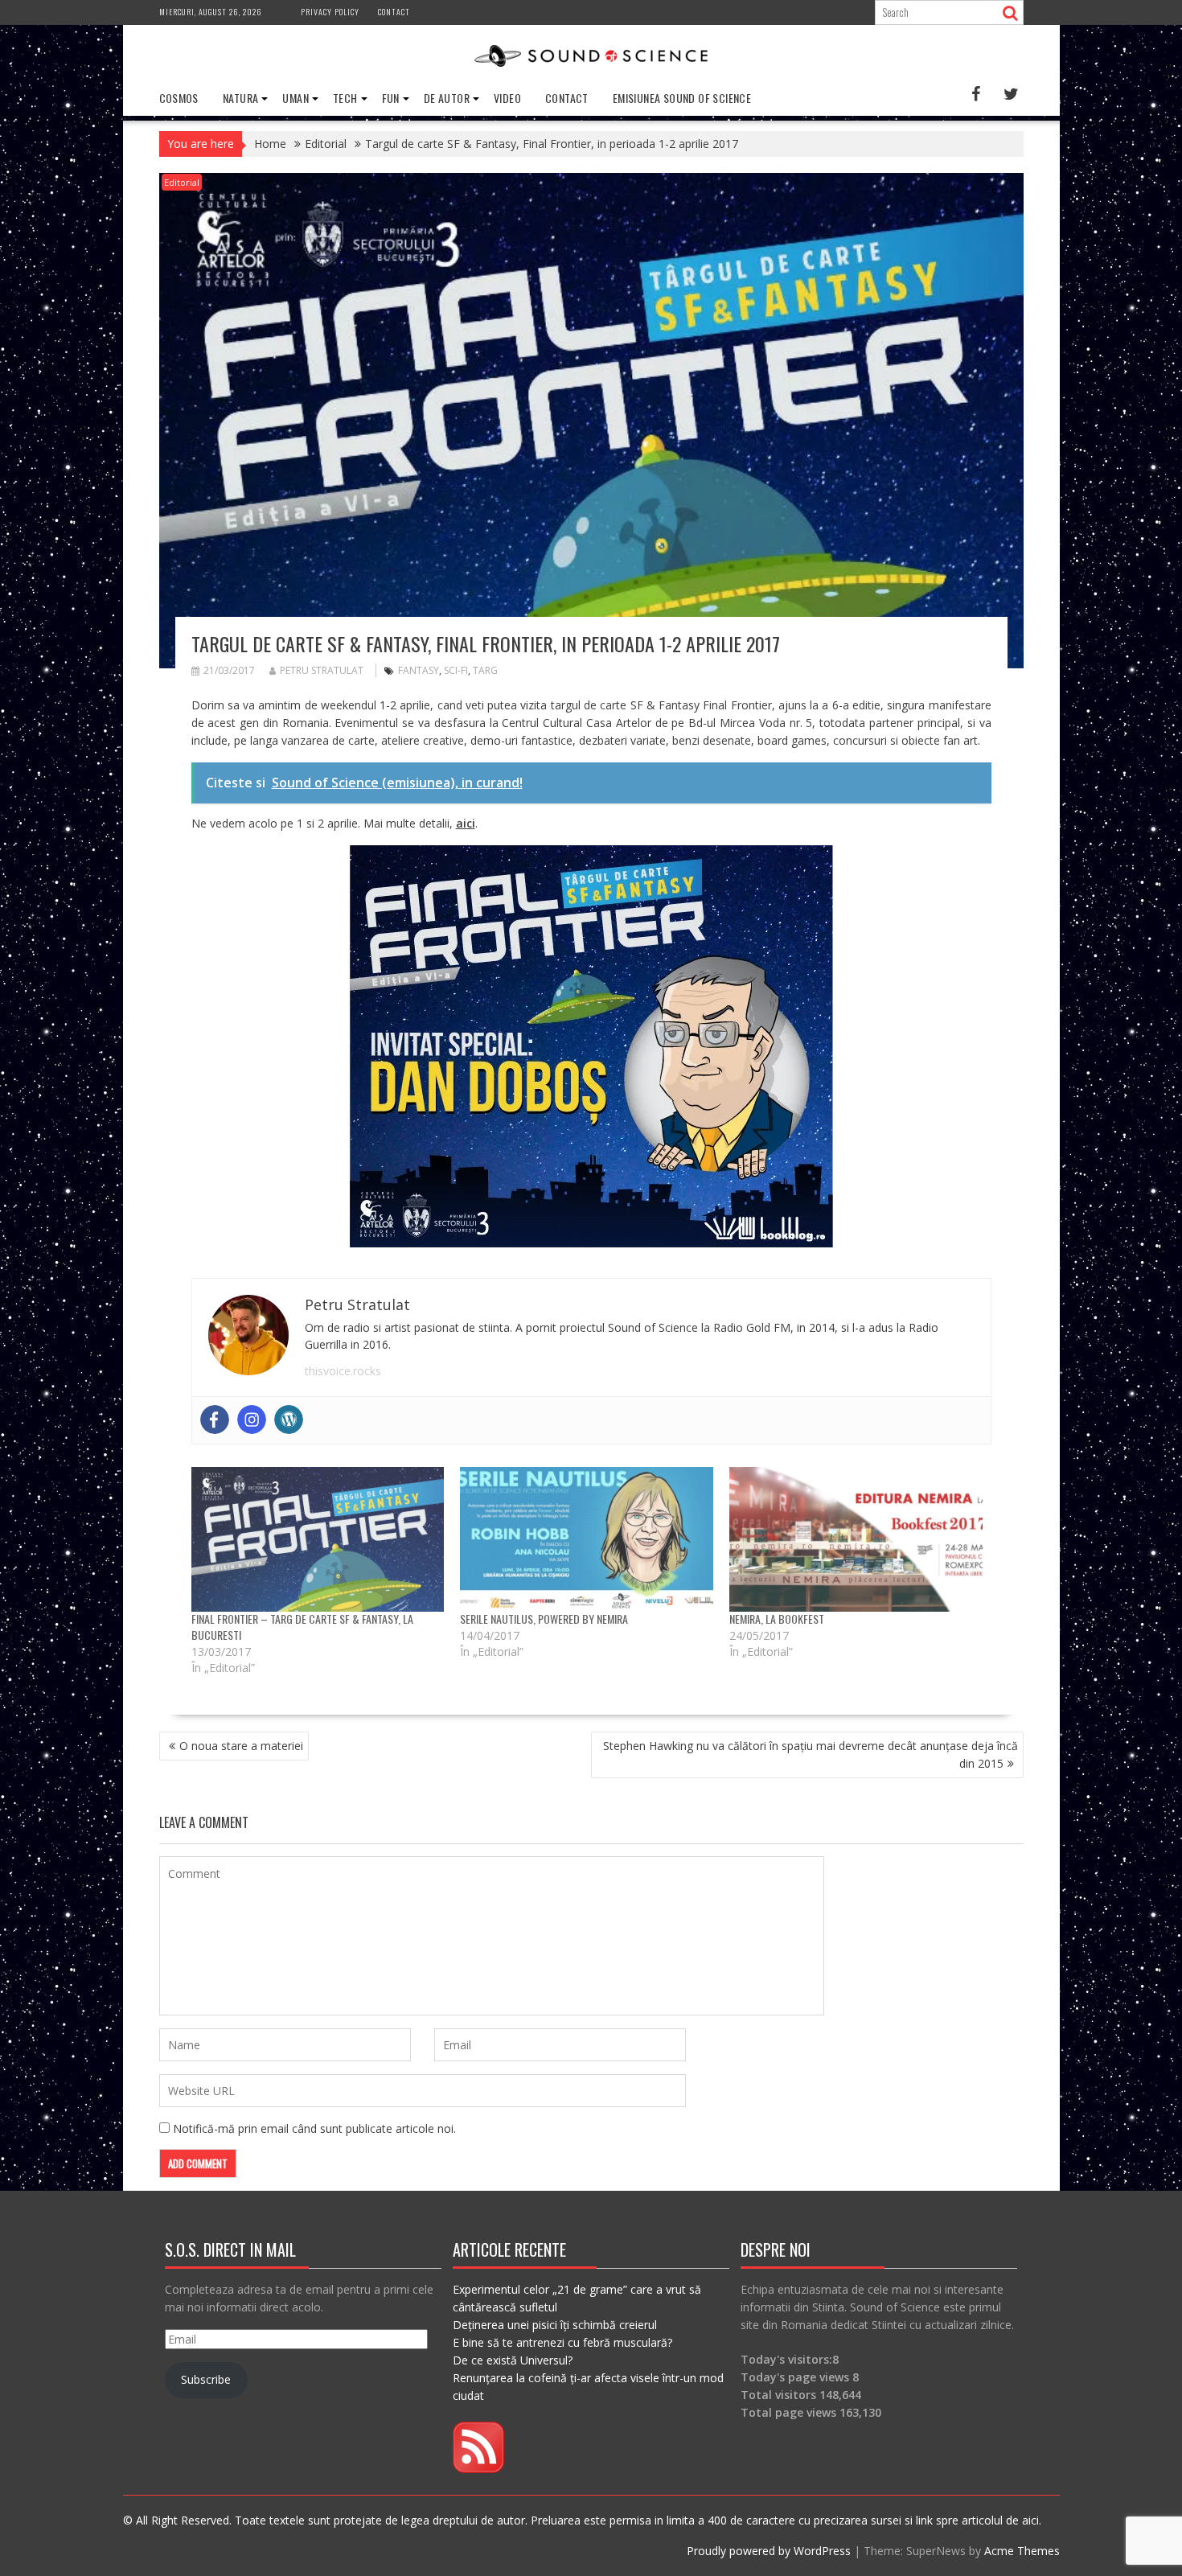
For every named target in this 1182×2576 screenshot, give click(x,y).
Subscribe (206, 2379)
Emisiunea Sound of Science (682, 98)
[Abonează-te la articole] (478, 2469)
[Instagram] (252, 1419)
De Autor (447, 98)
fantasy (419, 670)
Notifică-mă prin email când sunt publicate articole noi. (314, 2128)
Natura (240, 98)
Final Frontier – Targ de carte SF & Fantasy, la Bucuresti (302, 1627)
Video (507, 98)
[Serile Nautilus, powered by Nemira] (587, 1539)
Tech (345, 98)
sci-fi (456, 670)
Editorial (182, 182)
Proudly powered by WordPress (769, 2551)
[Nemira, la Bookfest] (856, 1539)
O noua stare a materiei (241, 1746)
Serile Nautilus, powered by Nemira (544, 1619)
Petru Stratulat (322, 670)
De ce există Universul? (513, 2360)
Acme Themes (1022, 2551)
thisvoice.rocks (343, 1371)
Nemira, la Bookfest (777, 1619)
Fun (391, 98)
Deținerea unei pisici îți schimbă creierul (555, 2325)
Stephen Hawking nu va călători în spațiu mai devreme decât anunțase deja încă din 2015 (811, 1754)
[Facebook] (215, 1419)
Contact (394, 12)
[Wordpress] (289, 1419)
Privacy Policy (330, 12)
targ (485, 670)
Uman (295, 98)
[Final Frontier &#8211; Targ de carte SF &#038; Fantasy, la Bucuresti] (318, 1539)
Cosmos (179, 98)
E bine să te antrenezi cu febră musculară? (562, 2342)
